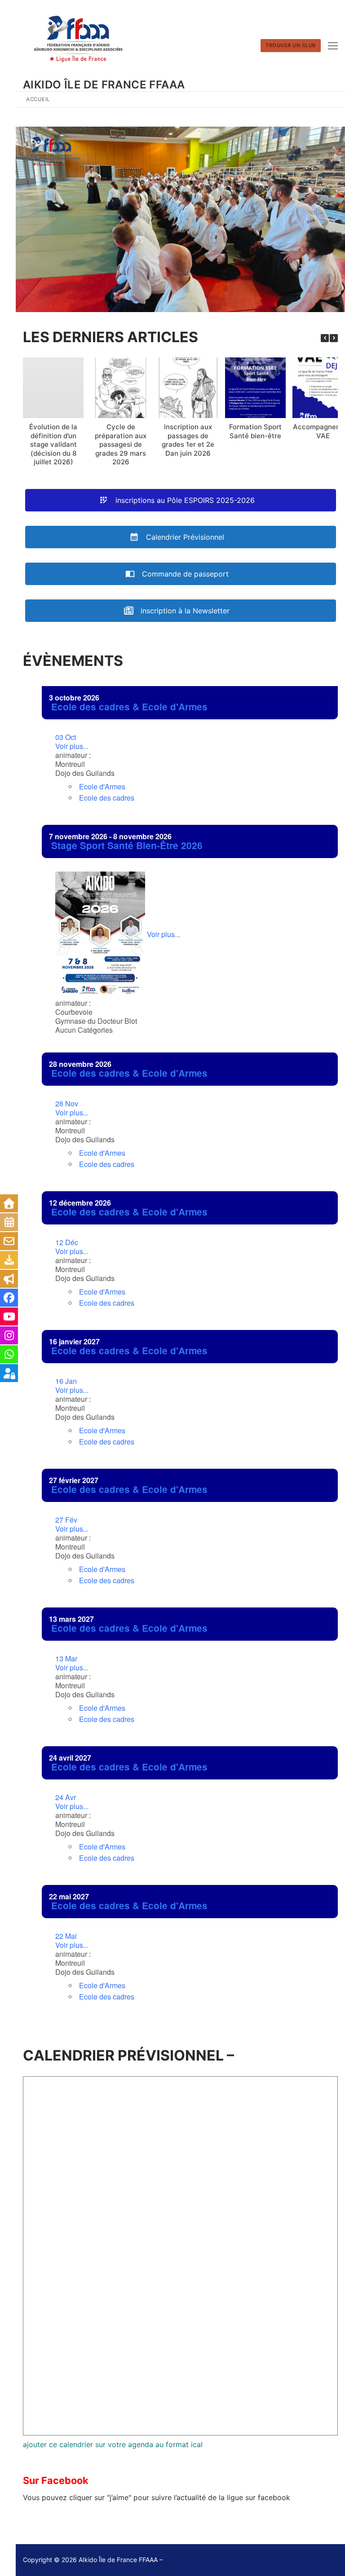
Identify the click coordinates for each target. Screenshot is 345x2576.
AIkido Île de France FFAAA (104, 85)
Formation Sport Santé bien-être (255, 431)
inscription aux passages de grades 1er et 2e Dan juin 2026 (188, 440)
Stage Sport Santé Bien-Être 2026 (127, 845)
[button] (334, 338)
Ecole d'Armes (102, 786)
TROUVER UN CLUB (291, 45)
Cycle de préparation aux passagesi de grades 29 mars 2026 (121, 444)
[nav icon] (333, 46)
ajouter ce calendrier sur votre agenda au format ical (113, 2444)
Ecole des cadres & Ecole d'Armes (129, 707)
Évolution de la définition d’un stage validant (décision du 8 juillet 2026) (53, 444)
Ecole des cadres (107, 798)
